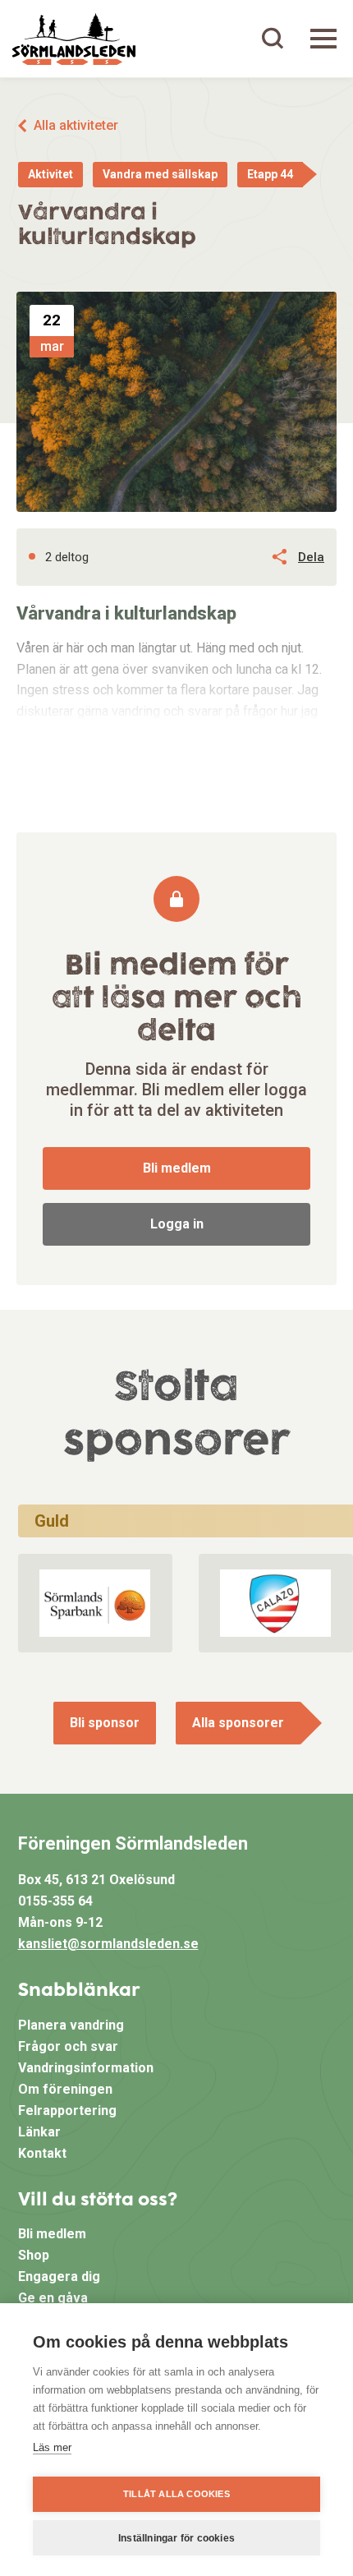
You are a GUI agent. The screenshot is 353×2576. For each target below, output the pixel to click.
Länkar (39, 2132)
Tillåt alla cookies (176, 2494)
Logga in (177, 1224)
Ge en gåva (53, 2298)
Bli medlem (177, 1168)
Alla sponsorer (238, 1723)
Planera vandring (71, 2025)
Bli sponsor (105, 1723)
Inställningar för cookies (176, 2538)
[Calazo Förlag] (275, 1603)
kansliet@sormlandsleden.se (108, 1944)
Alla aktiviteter (76, 125)
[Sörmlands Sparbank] (95, 1603)
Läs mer (52, 2447)
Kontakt (42, 2153)
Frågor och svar (68, 2046)
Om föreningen (65, 2089)
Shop (34, 2255)
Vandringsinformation (86, 2068)
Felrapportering (67, 2111)
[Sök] (273, 39)
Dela (311, 557)
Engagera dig (59, 2276)
